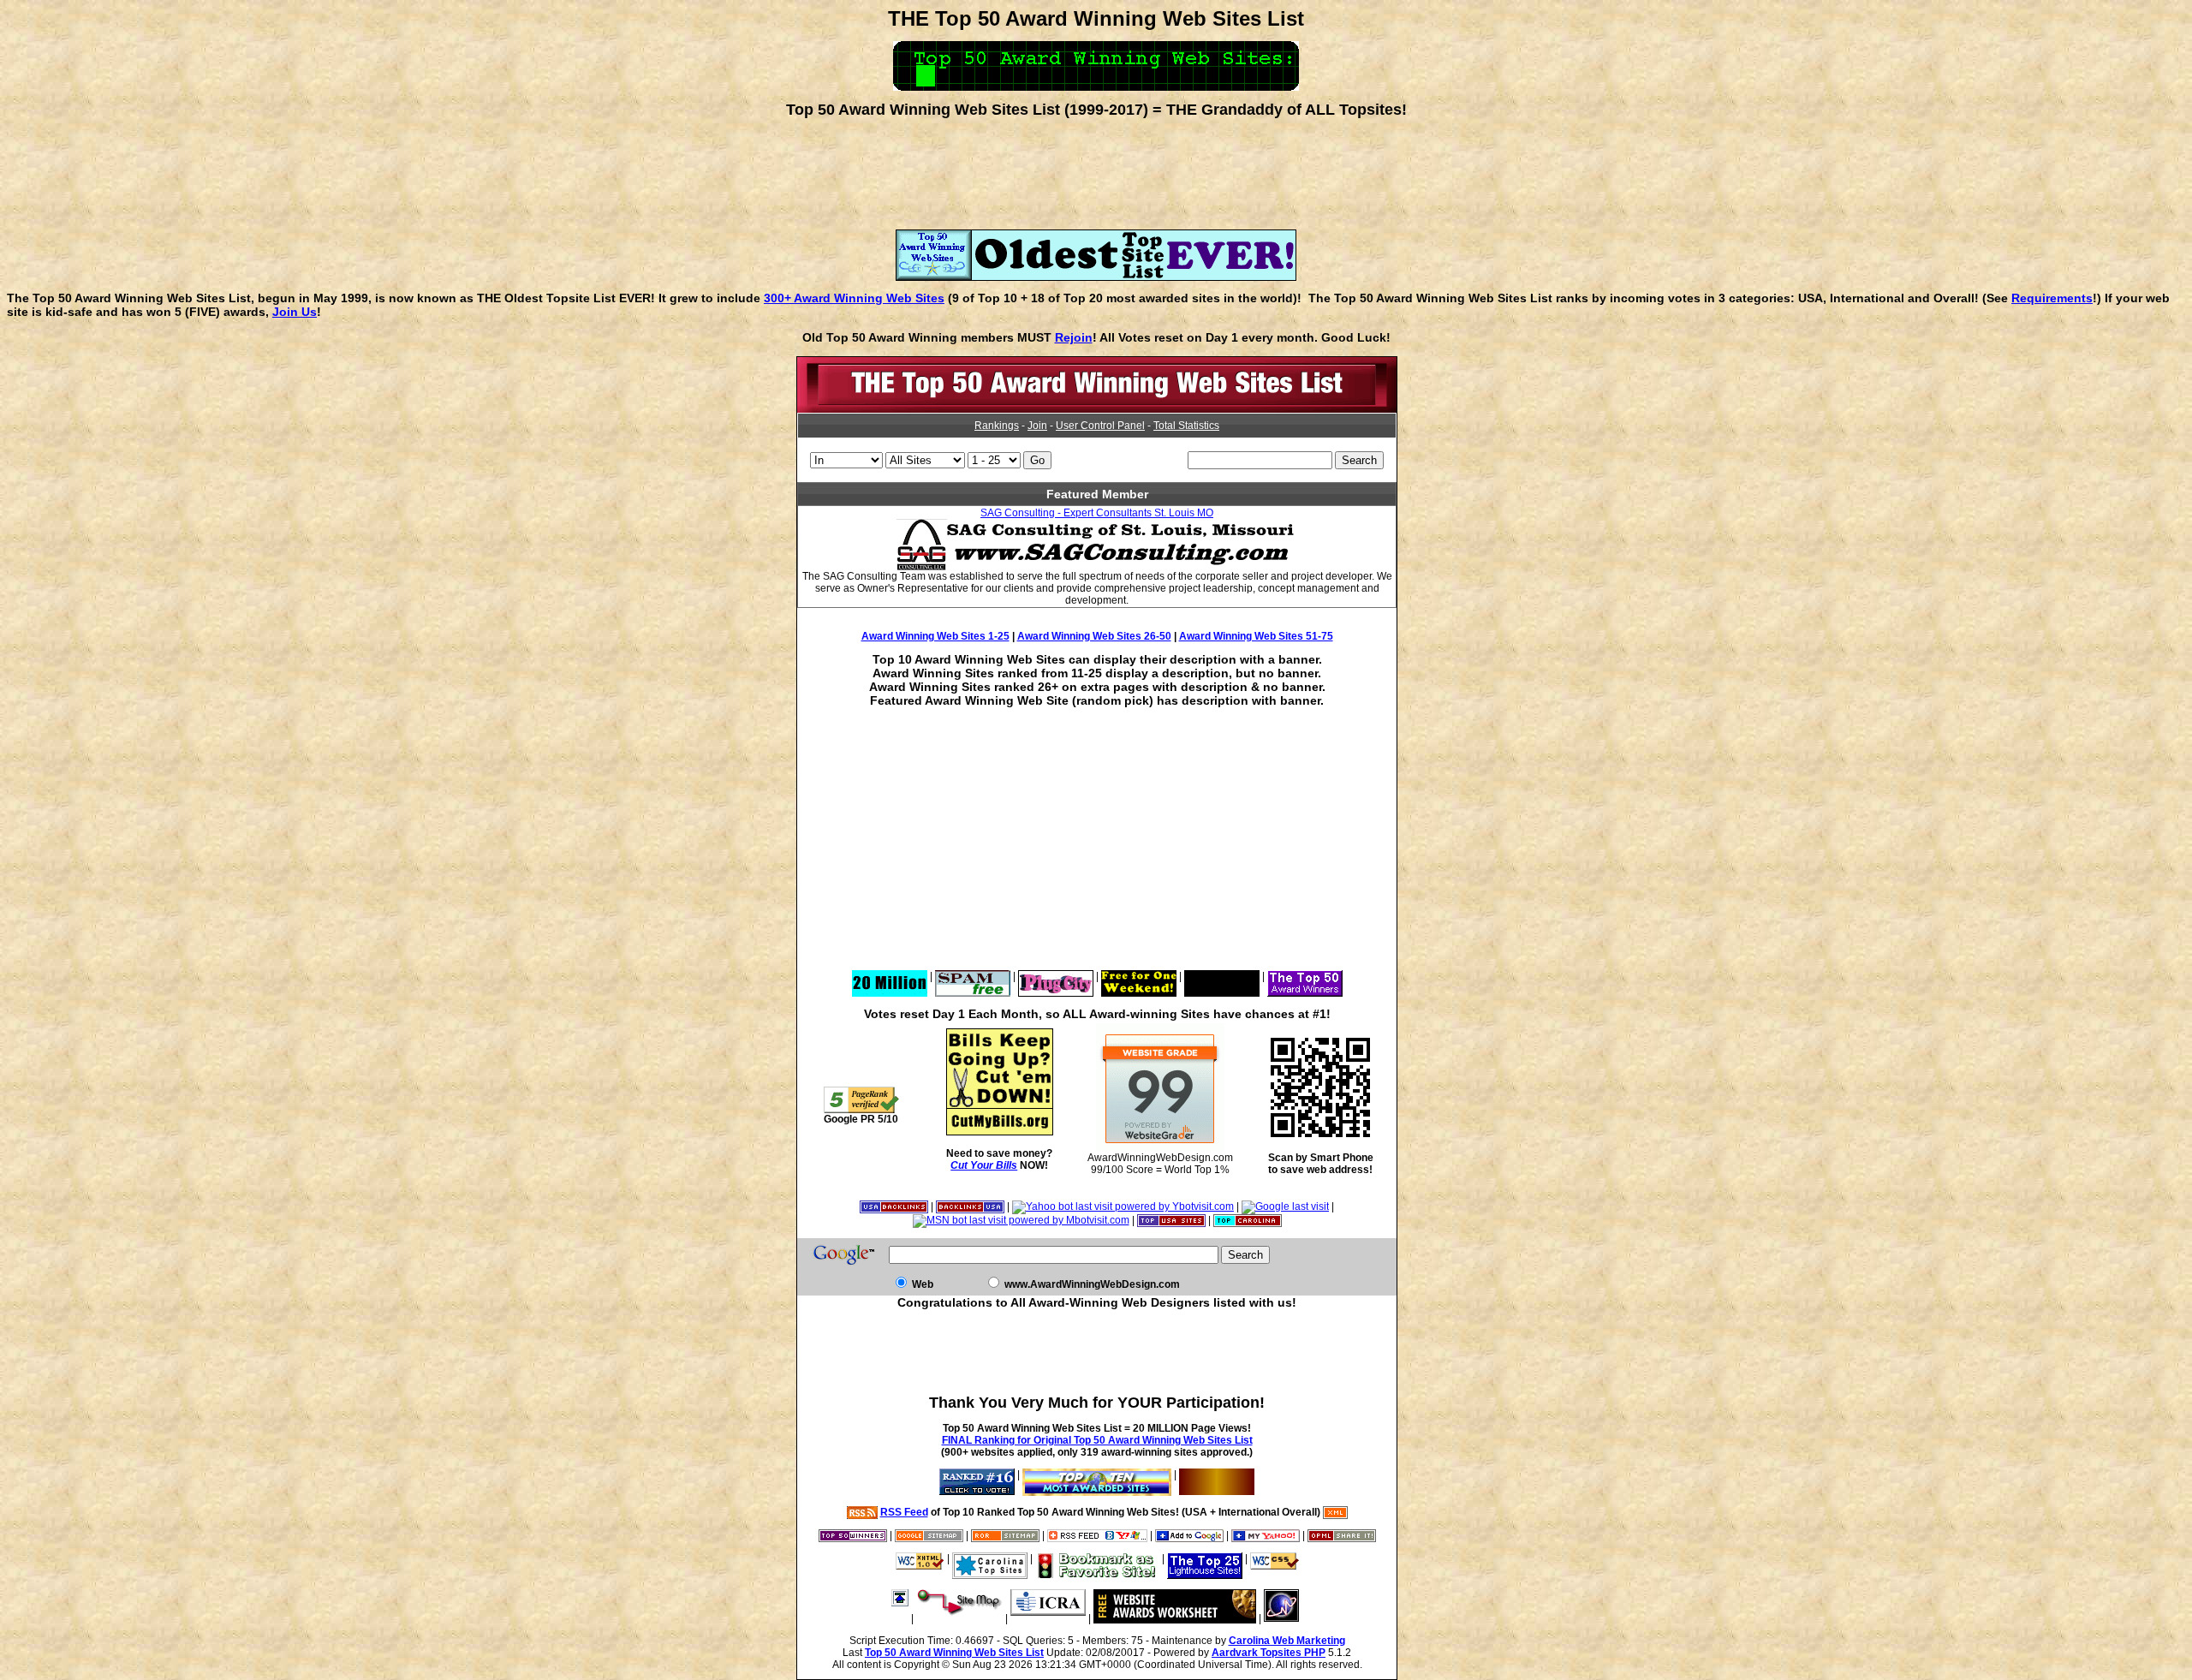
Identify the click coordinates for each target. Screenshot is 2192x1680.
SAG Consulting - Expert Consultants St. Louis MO (1097, 513)
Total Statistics (1186, 426)
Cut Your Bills (984, 1165)
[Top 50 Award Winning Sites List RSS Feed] (862, 1512)
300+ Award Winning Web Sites (854, 298)
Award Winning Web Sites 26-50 (1094, 636)
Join (1037, 426)
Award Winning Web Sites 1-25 (935, 636)
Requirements (2052, 298)
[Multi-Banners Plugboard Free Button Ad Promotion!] (1222, 976)
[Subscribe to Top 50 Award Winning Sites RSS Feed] (1097, 1535)
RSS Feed (904, 1512)
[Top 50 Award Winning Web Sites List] (1097, 409)
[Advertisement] (1096, 168)
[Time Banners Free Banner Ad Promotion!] (1139, 976)
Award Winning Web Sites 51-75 (1256, 636)
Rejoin (1074, 337)
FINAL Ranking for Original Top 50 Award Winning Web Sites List (1097, 1440)
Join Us (295, 312)
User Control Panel (1100, 426)
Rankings (997, 426)
